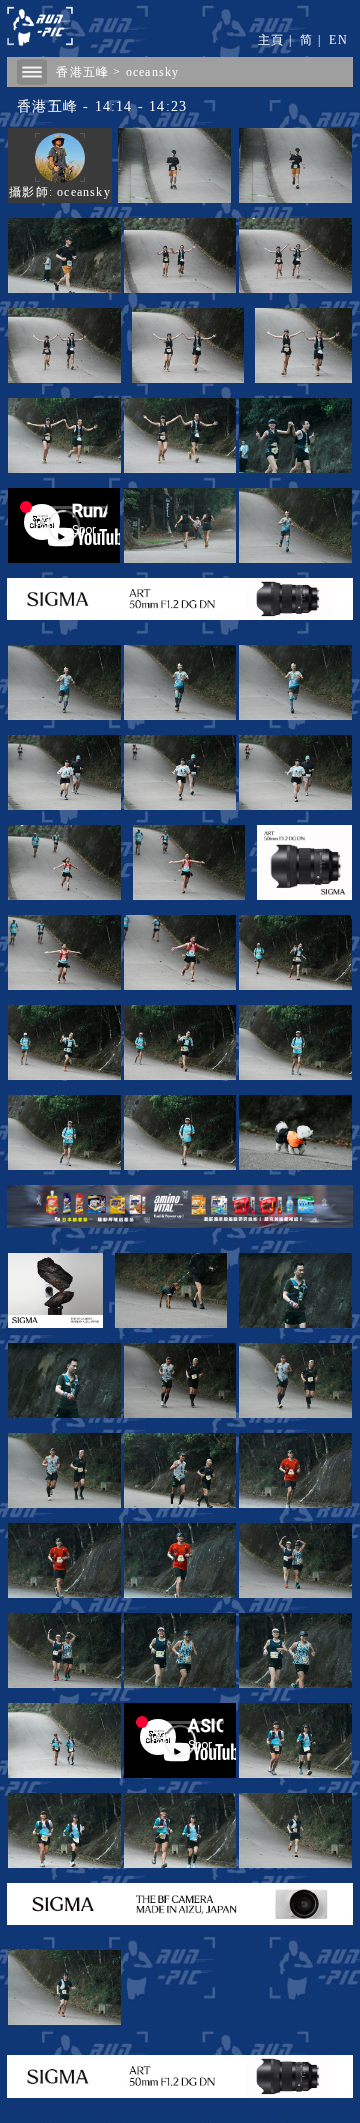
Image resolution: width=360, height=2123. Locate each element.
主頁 (271, 40)
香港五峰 (82, 72)
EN (338, 40)
